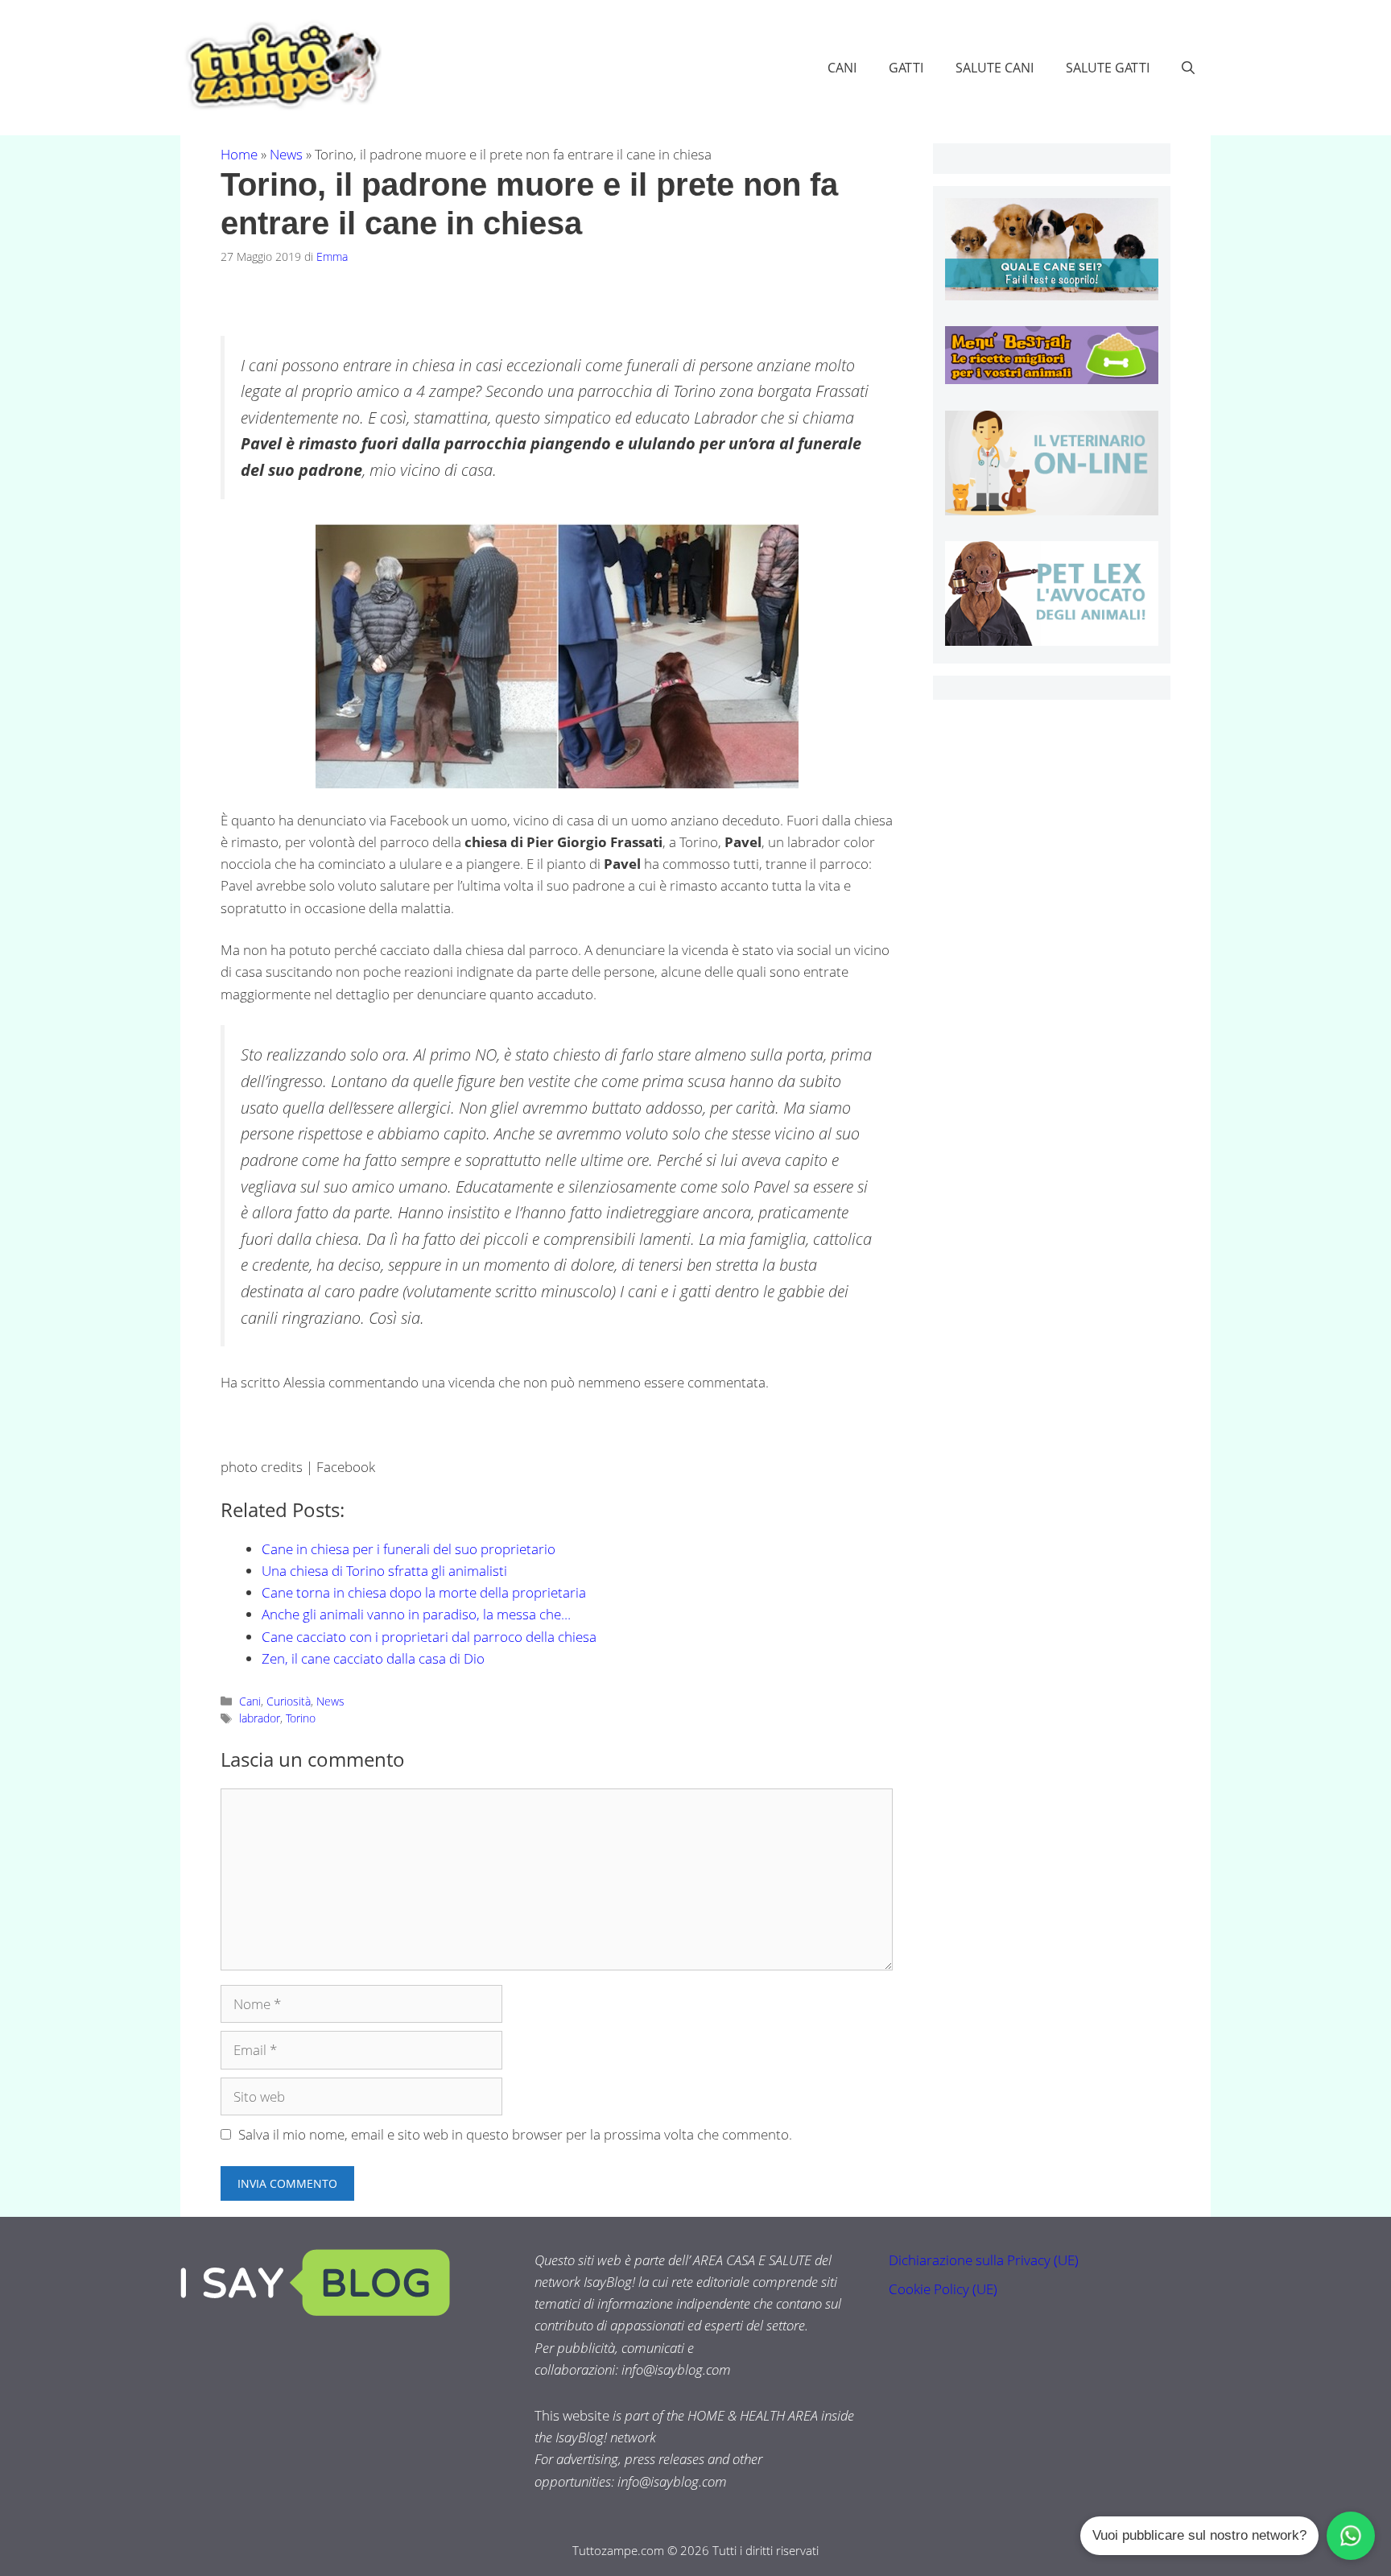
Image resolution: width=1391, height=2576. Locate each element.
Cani (842, 68)
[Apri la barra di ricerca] (1188, 68)
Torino (301, 1718)
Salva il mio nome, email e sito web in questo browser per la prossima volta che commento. (515, 2134)
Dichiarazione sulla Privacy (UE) (984, 2260)
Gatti (906, 68)
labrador (260, 1718)
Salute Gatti (1108, 68)
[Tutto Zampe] (281, 66)
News (286, 154)
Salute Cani (995, 68)
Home (239, 154)
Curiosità (289, 1701)
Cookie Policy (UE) (943, 2289)
